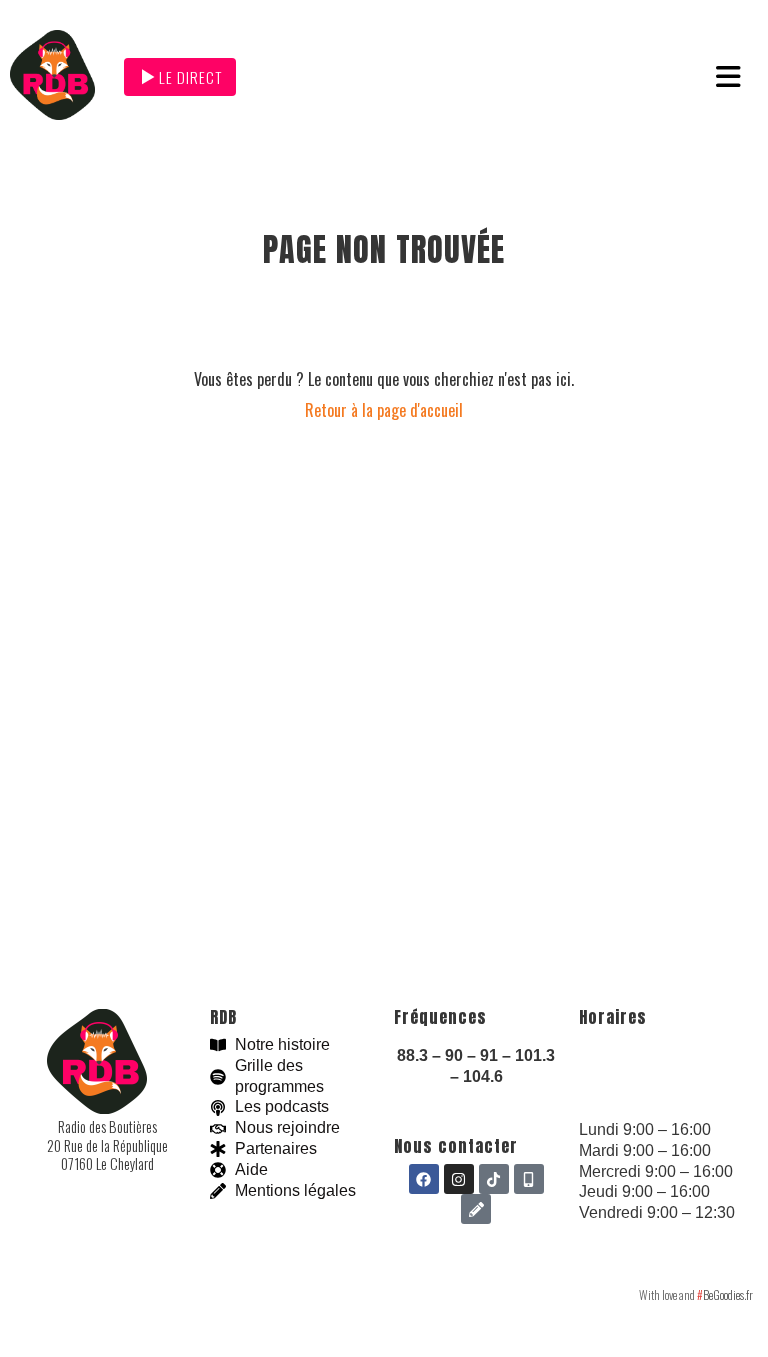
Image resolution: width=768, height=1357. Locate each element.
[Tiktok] (494, 1179)
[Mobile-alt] (529, 1179)
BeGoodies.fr (725, 1294)
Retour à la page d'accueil (384, 410)
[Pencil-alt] (476, 1209)
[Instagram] (459, 1179)
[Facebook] (424, 1179)
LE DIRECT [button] (190, 77)
